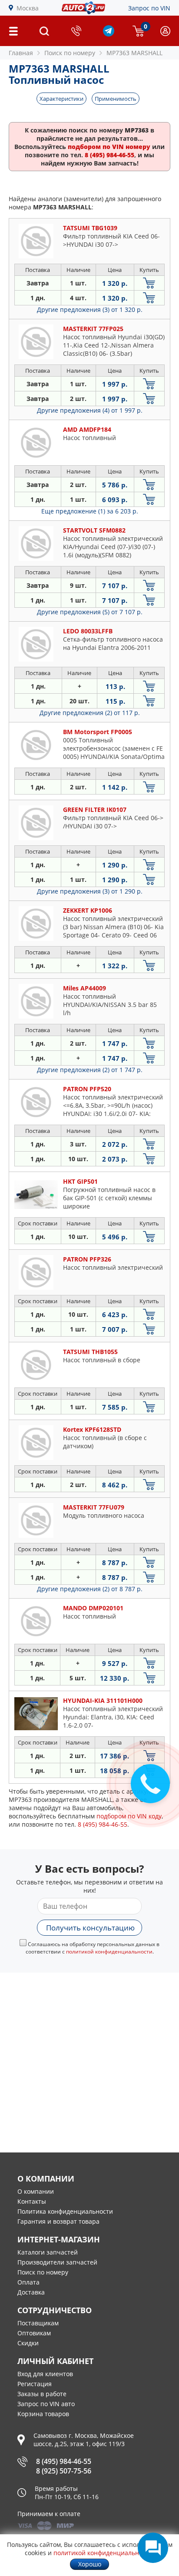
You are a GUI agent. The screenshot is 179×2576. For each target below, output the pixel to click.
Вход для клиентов (45, 2374)
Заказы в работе (42, 2394)
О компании (36, 2191)
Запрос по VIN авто (46, 2404)
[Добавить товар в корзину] (149, 283)
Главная (21, 53)
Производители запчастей (57, 2262)
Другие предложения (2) (90, 713)
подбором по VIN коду (129, 1816)
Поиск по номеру (43, 2272)
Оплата (28, 2282)
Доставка (31, 2292)
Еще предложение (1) (90, 511)
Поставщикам (38, 2323)
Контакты (32, 2201)
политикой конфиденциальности (109, 1952)
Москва (28, 8)
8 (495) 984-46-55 (64, 2461)
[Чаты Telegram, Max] (153, 2548)
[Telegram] (109, 34)
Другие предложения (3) (90, 310)
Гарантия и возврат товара (58, 2221)
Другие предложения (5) (90, 612)
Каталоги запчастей (48, 2252)
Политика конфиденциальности (65, 2211)
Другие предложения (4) (90, 410)
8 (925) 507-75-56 (64, 2471)
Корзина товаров (43, 2414)
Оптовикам (34, 2333)
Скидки (28, 2343)
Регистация (35, 2384)
